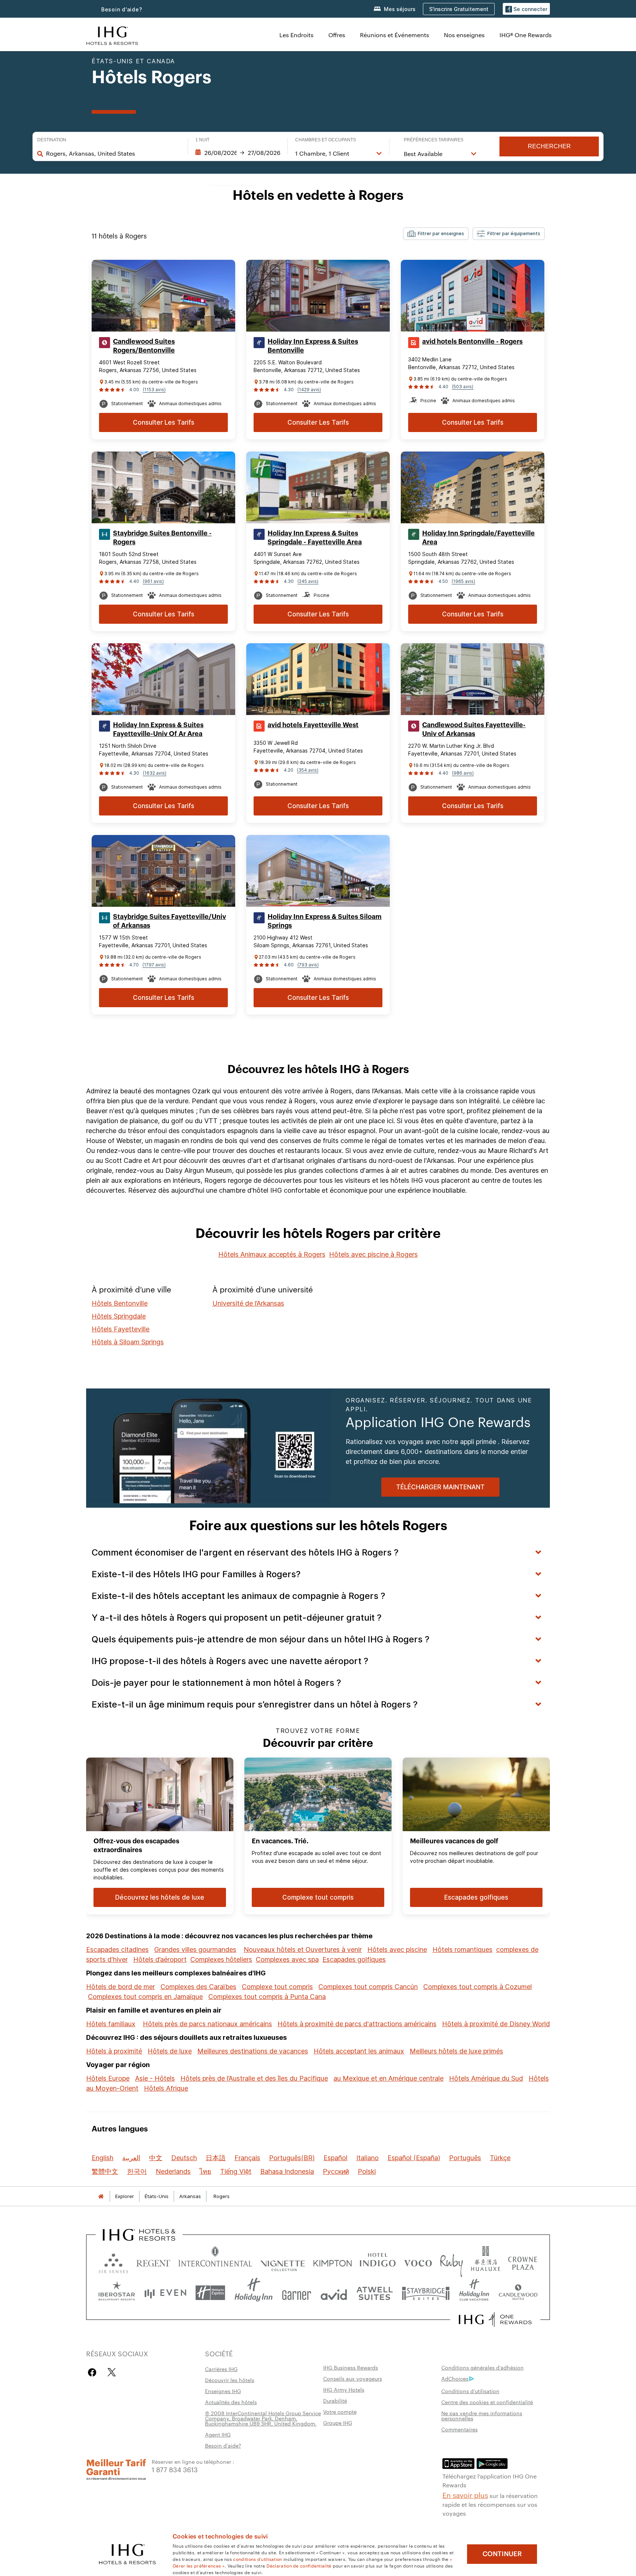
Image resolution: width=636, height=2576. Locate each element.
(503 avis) (463, 387)
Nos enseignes (464, 35)
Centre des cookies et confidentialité (487, 2402)
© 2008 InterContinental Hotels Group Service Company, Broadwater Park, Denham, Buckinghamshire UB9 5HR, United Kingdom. (263, 2418)
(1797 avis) (154, 965)
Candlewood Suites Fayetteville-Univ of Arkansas (474, 729)
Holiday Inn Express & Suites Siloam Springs (325, 921)
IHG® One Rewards (526, 35)
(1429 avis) (309, 390)
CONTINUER (502, 2554)
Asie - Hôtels (155, 2078)
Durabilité (335, 2400)
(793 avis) (308, 965)
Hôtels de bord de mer (121, 1987)
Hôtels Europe (108, 2078)
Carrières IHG (221, 2369)
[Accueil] (101, 2196)
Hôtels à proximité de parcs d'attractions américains (357, 2024)
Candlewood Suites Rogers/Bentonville (144, 346)
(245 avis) (308, 581)
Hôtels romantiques (462, 1949)
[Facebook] (94, 2372)
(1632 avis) (155, 773)
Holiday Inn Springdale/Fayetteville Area (478, 538)
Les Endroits (296, 35)
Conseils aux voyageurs (353, 2378)
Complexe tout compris (277, 1987)
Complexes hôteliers (221, 1959)
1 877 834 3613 (175, 2469)
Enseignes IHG (223, 2391)
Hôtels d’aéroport (160, 1959)
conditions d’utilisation (257, 2559)
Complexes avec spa (287, 1959)
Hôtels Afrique (166, 2088)
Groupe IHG (338, 2423)
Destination (52, 140)
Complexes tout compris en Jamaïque (145, 1997)
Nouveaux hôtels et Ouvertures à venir (303, 1949)
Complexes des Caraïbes (198, 1987)
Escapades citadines (117, 1949)
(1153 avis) (154, 390)
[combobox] (113, 153)
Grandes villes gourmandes (195, 1949)
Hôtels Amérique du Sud (486, 2078)
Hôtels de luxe (170, 2051)
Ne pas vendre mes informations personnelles (482, 2416)
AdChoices (455, 2378)
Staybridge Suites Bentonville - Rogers (162, 538)
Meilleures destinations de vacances (253, 2051)
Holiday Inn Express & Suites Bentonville (313, 346)
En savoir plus (465, 2495)
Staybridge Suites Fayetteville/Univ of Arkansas (169, 921)
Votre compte (340, 2412)
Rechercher (549, 146)
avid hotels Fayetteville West (313, 725)
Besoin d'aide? (122, 9)
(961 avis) (153, 581)
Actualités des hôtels (231, 2402)
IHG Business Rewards (351, 2367)
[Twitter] (112, 2372)
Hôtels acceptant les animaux (359, 2051)
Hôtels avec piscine (397, 1949)
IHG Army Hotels (344, 2389)
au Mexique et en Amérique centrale (388, 2078)
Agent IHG (218, 2434)
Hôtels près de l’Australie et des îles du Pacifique (254, 2078)
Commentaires (460, 2429)
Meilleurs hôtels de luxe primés (456, 2051)
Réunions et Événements (395, 35)
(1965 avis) (463, 581)
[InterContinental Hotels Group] (112, 35)
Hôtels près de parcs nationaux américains (207, 2024)
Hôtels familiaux (111, 2024)
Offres (337, 35)
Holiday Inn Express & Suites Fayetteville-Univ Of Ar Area (158, 729)
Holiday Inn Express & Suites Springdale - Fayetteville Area (315, 538)
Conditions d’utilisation (470, 2391)
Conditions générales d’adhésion (483, 2367)
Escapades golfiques (354, 1959)
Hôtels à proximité (114, 2051)
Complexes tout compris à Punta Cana (267, 1997)
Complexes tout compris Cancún (368, 1987)
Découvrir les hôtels (230, 2380)
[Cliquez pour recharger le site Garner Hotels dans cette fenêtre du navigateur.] (296, 2293)
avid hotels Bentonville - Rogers (472, 342)
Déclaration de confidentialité (299, 2565)
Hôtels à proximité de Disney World (496, 2024)
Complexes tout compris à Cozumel (478, 1987)
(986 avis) (463, 773)
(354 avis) (308, 770)
